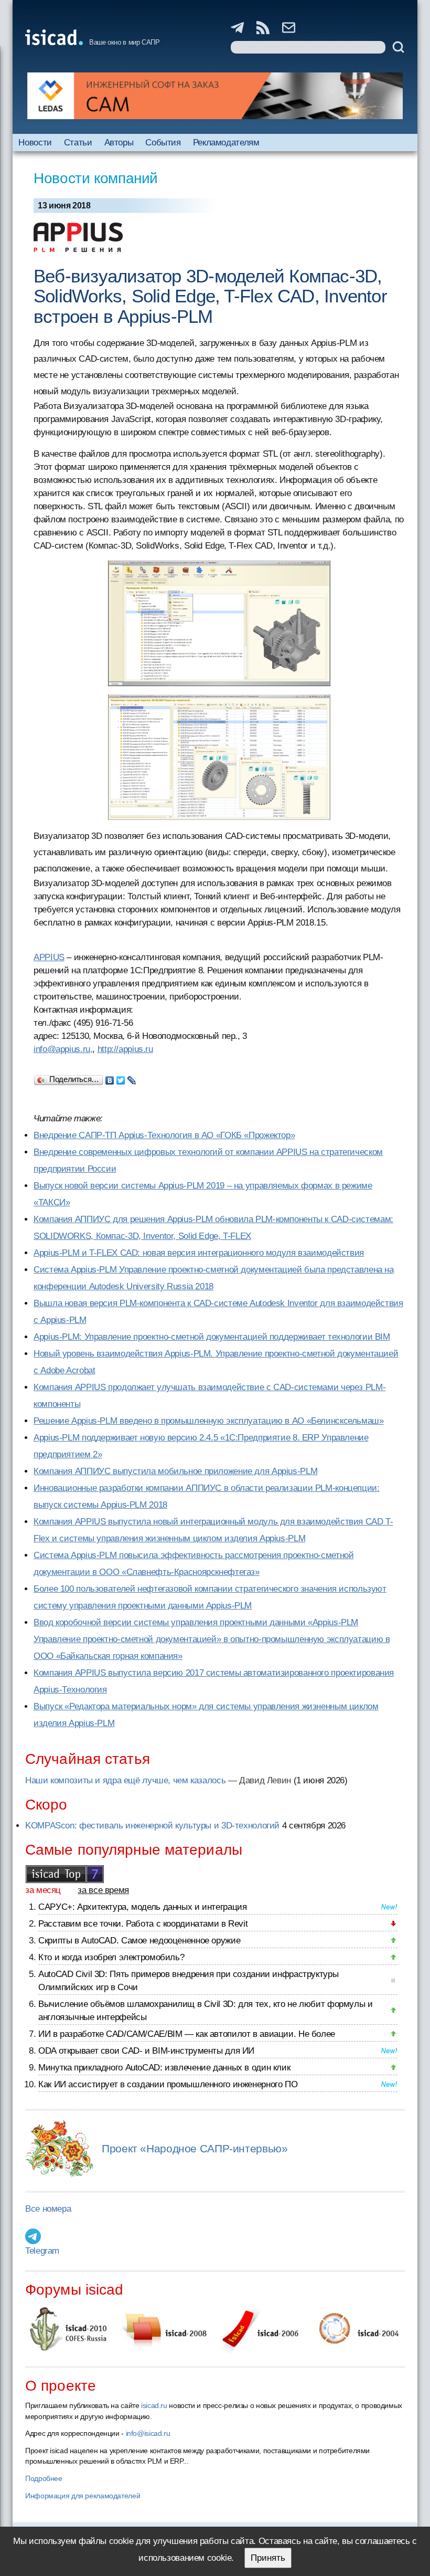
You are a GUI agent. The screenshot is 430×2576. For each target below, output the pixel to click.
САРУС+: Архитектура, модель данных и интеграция (142, 1907)
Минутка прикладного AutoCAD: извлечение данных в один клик (164, 2068)
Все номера (48, 2209)
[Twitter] (121, 1078)
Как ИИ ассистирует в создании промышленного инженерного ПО (168, 2084)
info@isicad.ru (148, 2433)
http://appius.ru (125, 1049)
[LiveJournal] (132, 1078)
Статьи (78, 143)
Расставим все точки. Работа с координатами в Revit (143, 1924)
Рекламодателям (226, 143)
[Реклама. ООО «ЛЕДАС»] (215, 96)
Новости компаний (96, 178)
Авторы (119, 143)
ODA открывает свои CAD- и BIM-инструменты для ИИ (146, 2051)
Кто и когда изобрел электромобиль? (111, 1957)
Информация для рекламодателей (83, 2496)
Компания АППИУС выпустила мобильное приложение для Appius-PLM (175, 1471)
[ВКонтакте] (110, 1078)
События (163, 143)
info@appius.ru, (63, 1049)
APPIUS (49, 957)
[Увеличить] (219, 623)
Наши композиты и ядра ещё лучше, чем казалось (125, 1780)
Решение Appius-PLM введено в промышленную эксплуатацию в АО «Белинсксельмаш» (209, 1421)
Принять (268, 2558)
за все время (103, 1890)
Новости (35, 143)
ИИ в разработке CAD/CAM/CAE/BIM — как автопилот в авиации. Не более (187, 2034)
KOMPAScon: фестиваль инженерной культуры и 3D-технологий (152, 1826)
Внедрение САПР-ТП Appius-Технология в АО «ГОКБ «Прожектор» (164, 1135)
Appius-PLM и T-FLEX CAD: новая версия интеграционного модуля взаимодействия (199, 1253)
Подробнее (44, 2478)
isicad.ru (154, 2405)
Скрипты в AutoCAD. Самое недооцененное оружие (139, 1941)
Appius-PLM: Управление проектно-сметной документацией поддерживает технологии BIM (212, 1337)
